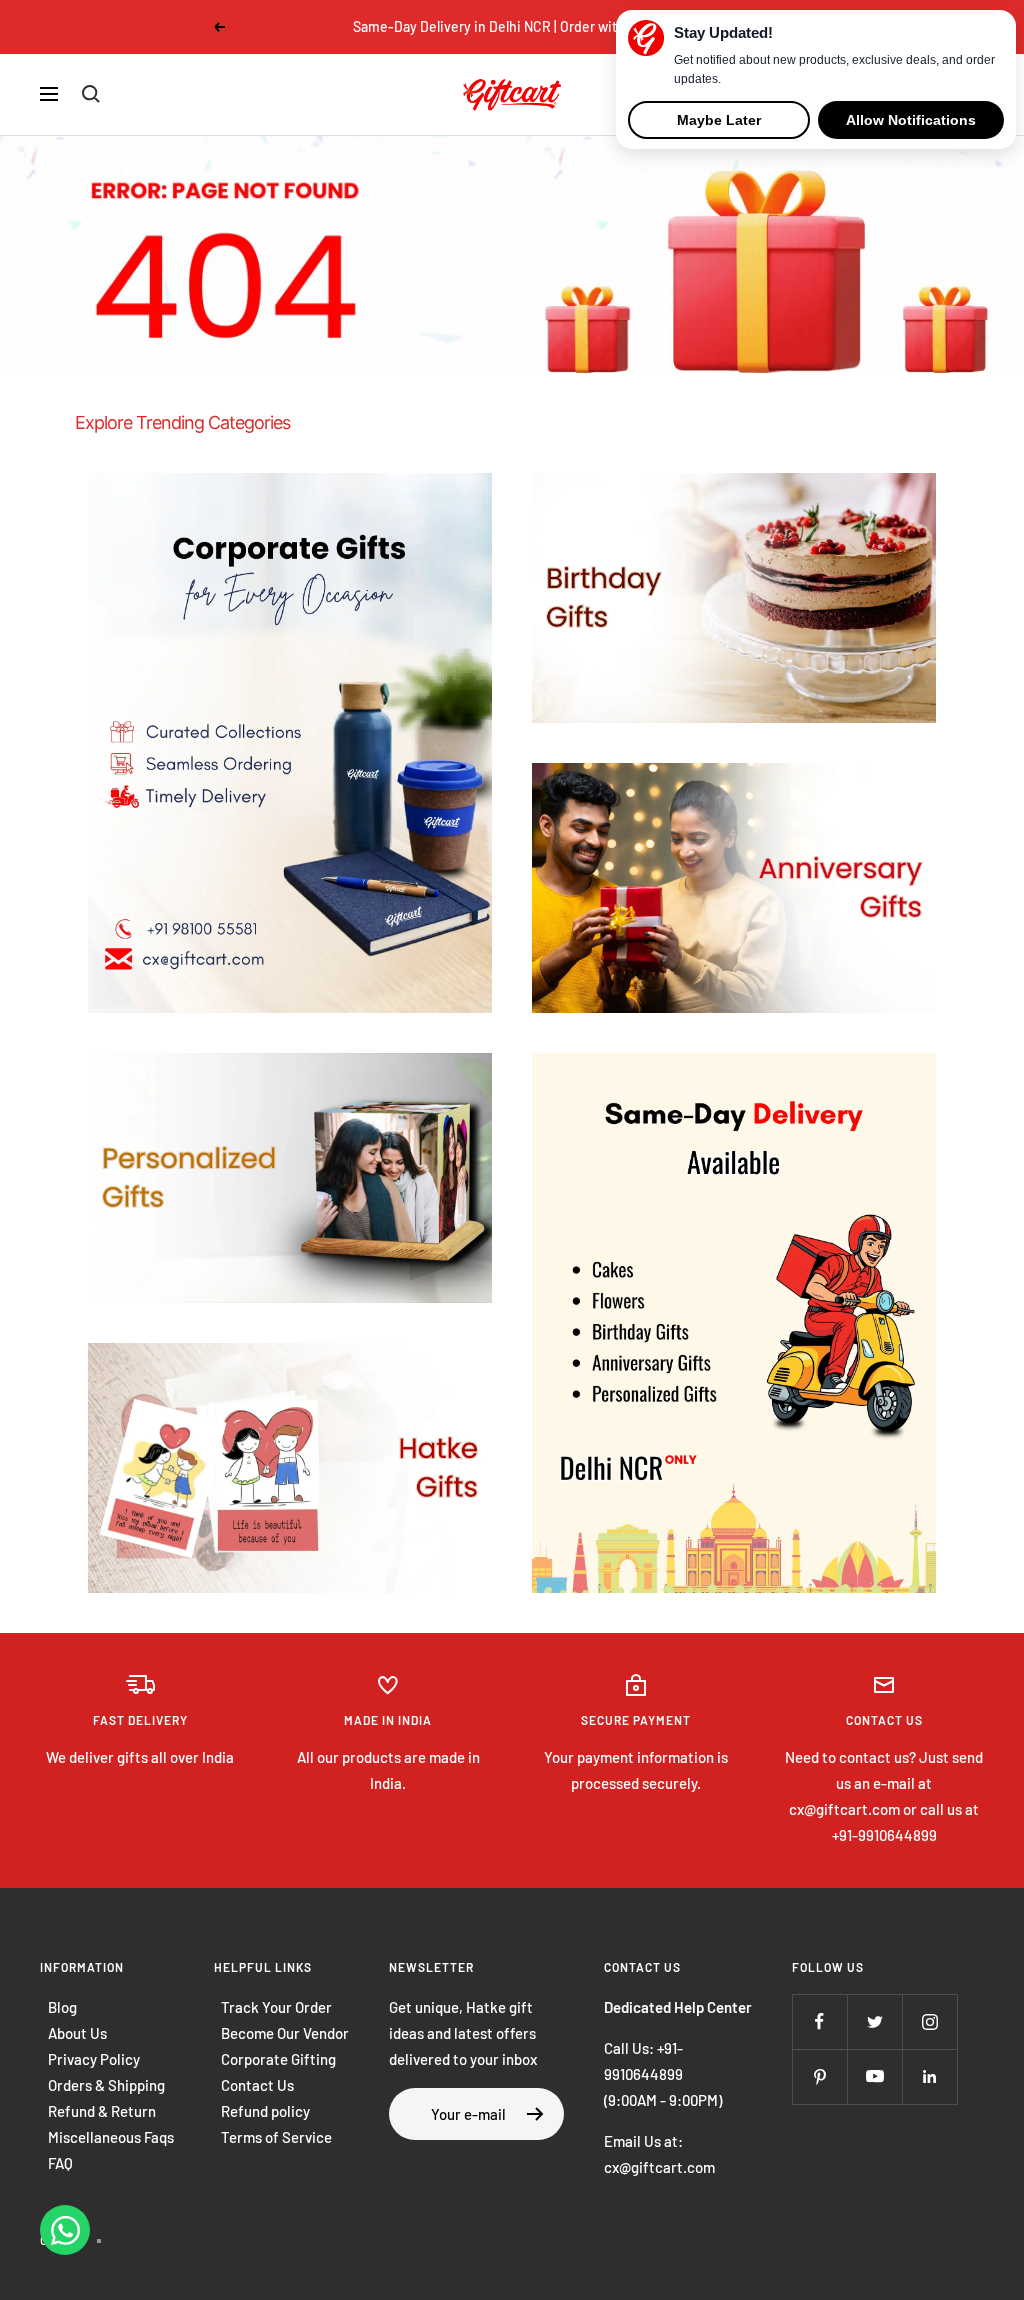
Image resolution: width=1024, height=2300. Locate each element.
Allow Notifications (911, 120)
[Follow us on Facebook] (819, 2021)
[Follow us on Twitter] (874, 2021)
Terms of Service (276, 2137)
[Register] (535, 2114)
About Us (77, 2033)
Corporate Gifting (278, 2059)
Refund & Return (102, 2111)
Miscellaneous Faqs (111, 2137)
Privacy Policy (94, 2059)
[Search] (91, 94)
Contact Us (257, 2085)
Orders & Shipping (106, 2085)
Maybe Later (719, 120)
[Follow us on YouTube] (874, 2076)
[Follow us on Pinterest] (819, 2076)
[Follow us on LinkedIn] (929, 2076)
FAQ (60, 2163)
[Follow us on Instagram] (929, 2021)
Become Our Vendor (285, 2033)
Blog (62, 2007)
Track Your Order (276, 2007)
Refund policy (265, 2111)
